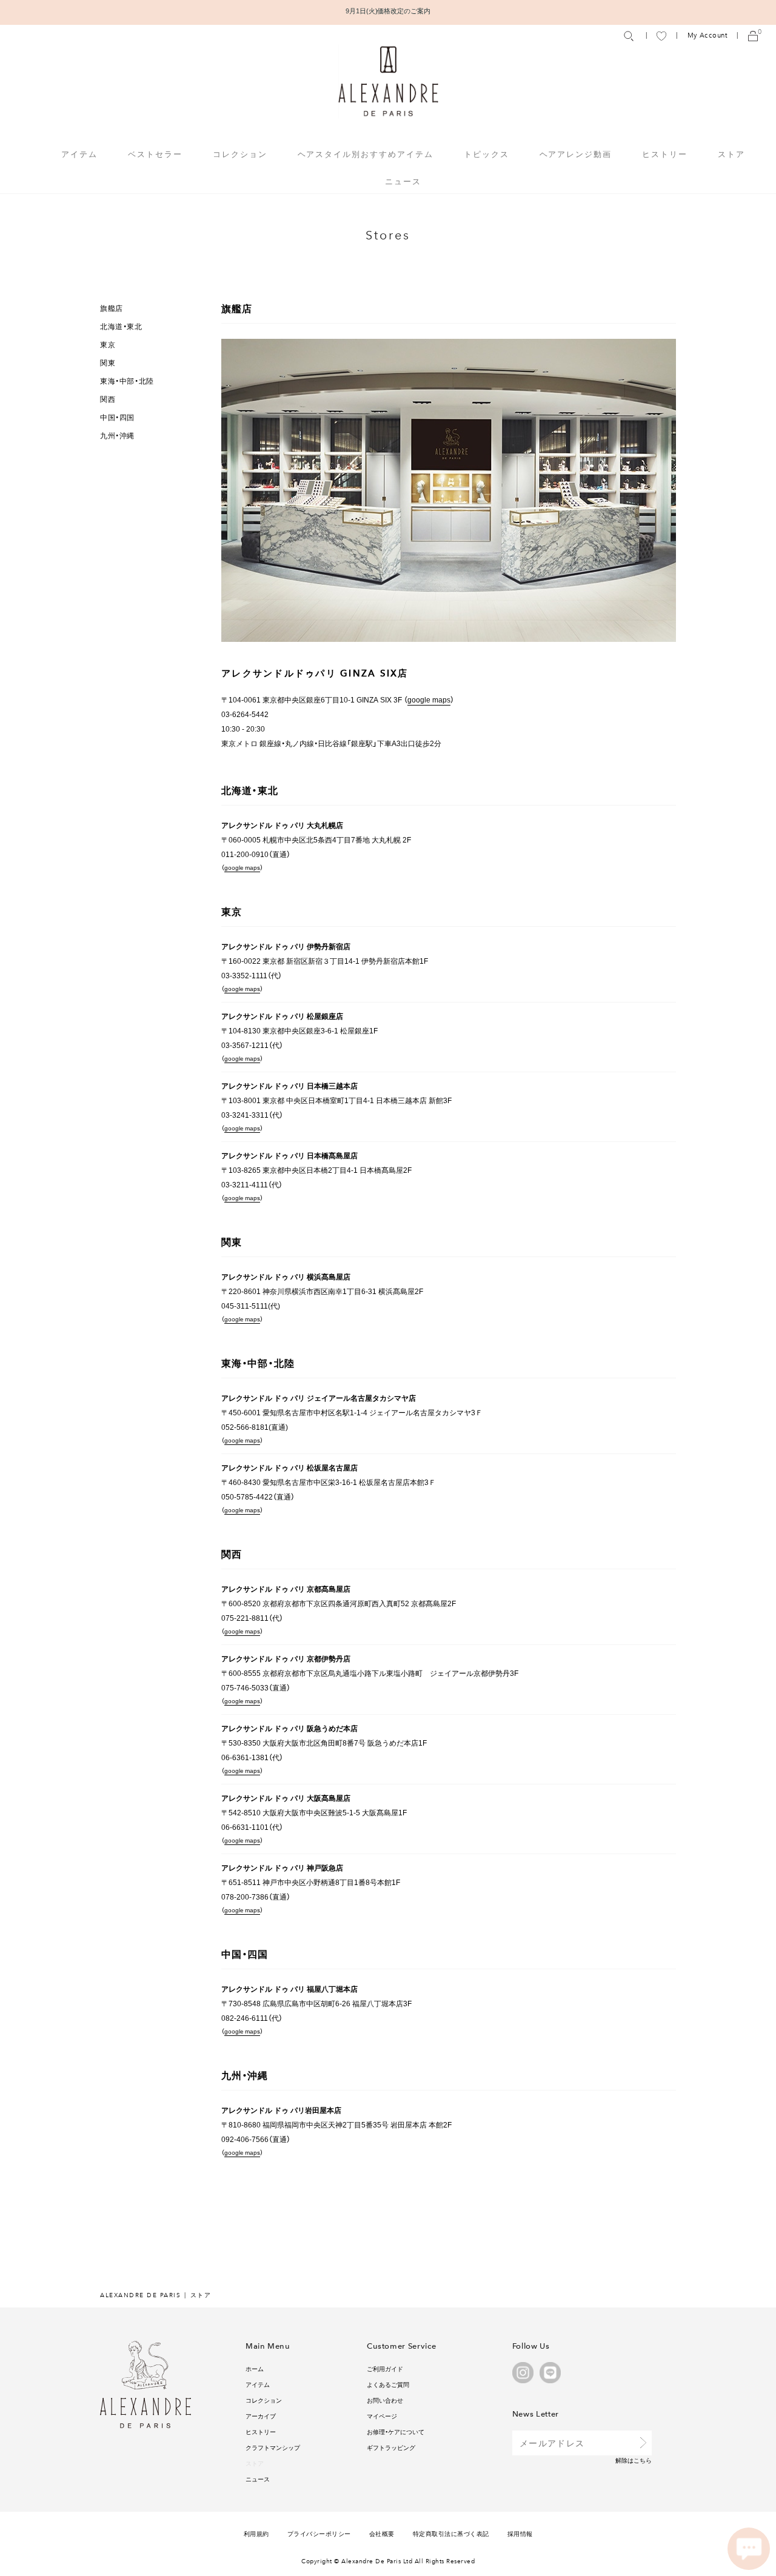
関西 (108, 399)
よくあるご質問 (388, 2384)
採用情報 (520, 2533)
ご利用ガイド (385, 2368)
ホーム (255, 2368)
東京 (108, 344)
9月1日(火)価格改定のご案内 (388, 11)
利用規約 (256, 2533)
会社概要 (382, 2533)
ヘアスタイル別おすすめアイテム (366, 154)
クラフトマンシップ (273, 2447)
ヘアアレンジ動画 (576, 154)
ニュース (403, 181)
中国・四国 (117, 417)
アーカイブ (261, 2416)
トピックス (487, 154)
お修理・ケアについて (396, 2431)
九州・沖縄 (117, 435)
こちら (643, 2460)
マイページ (382, 2416)
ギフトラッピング (391, 2447)
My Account (707, 35)
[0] (753, 35)
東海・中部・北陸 (127, 381)
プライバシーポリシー (319, 2533)
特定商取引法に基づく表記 (451, 2533)
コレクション (264, 2400)
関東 (108, 362)
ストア (731, 154)
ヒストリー (665, 154)
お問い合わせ (385, 2400)
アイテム (258, 2384)
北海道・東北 (121, 326)
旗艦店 (112, 308)
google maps (429, 699)
